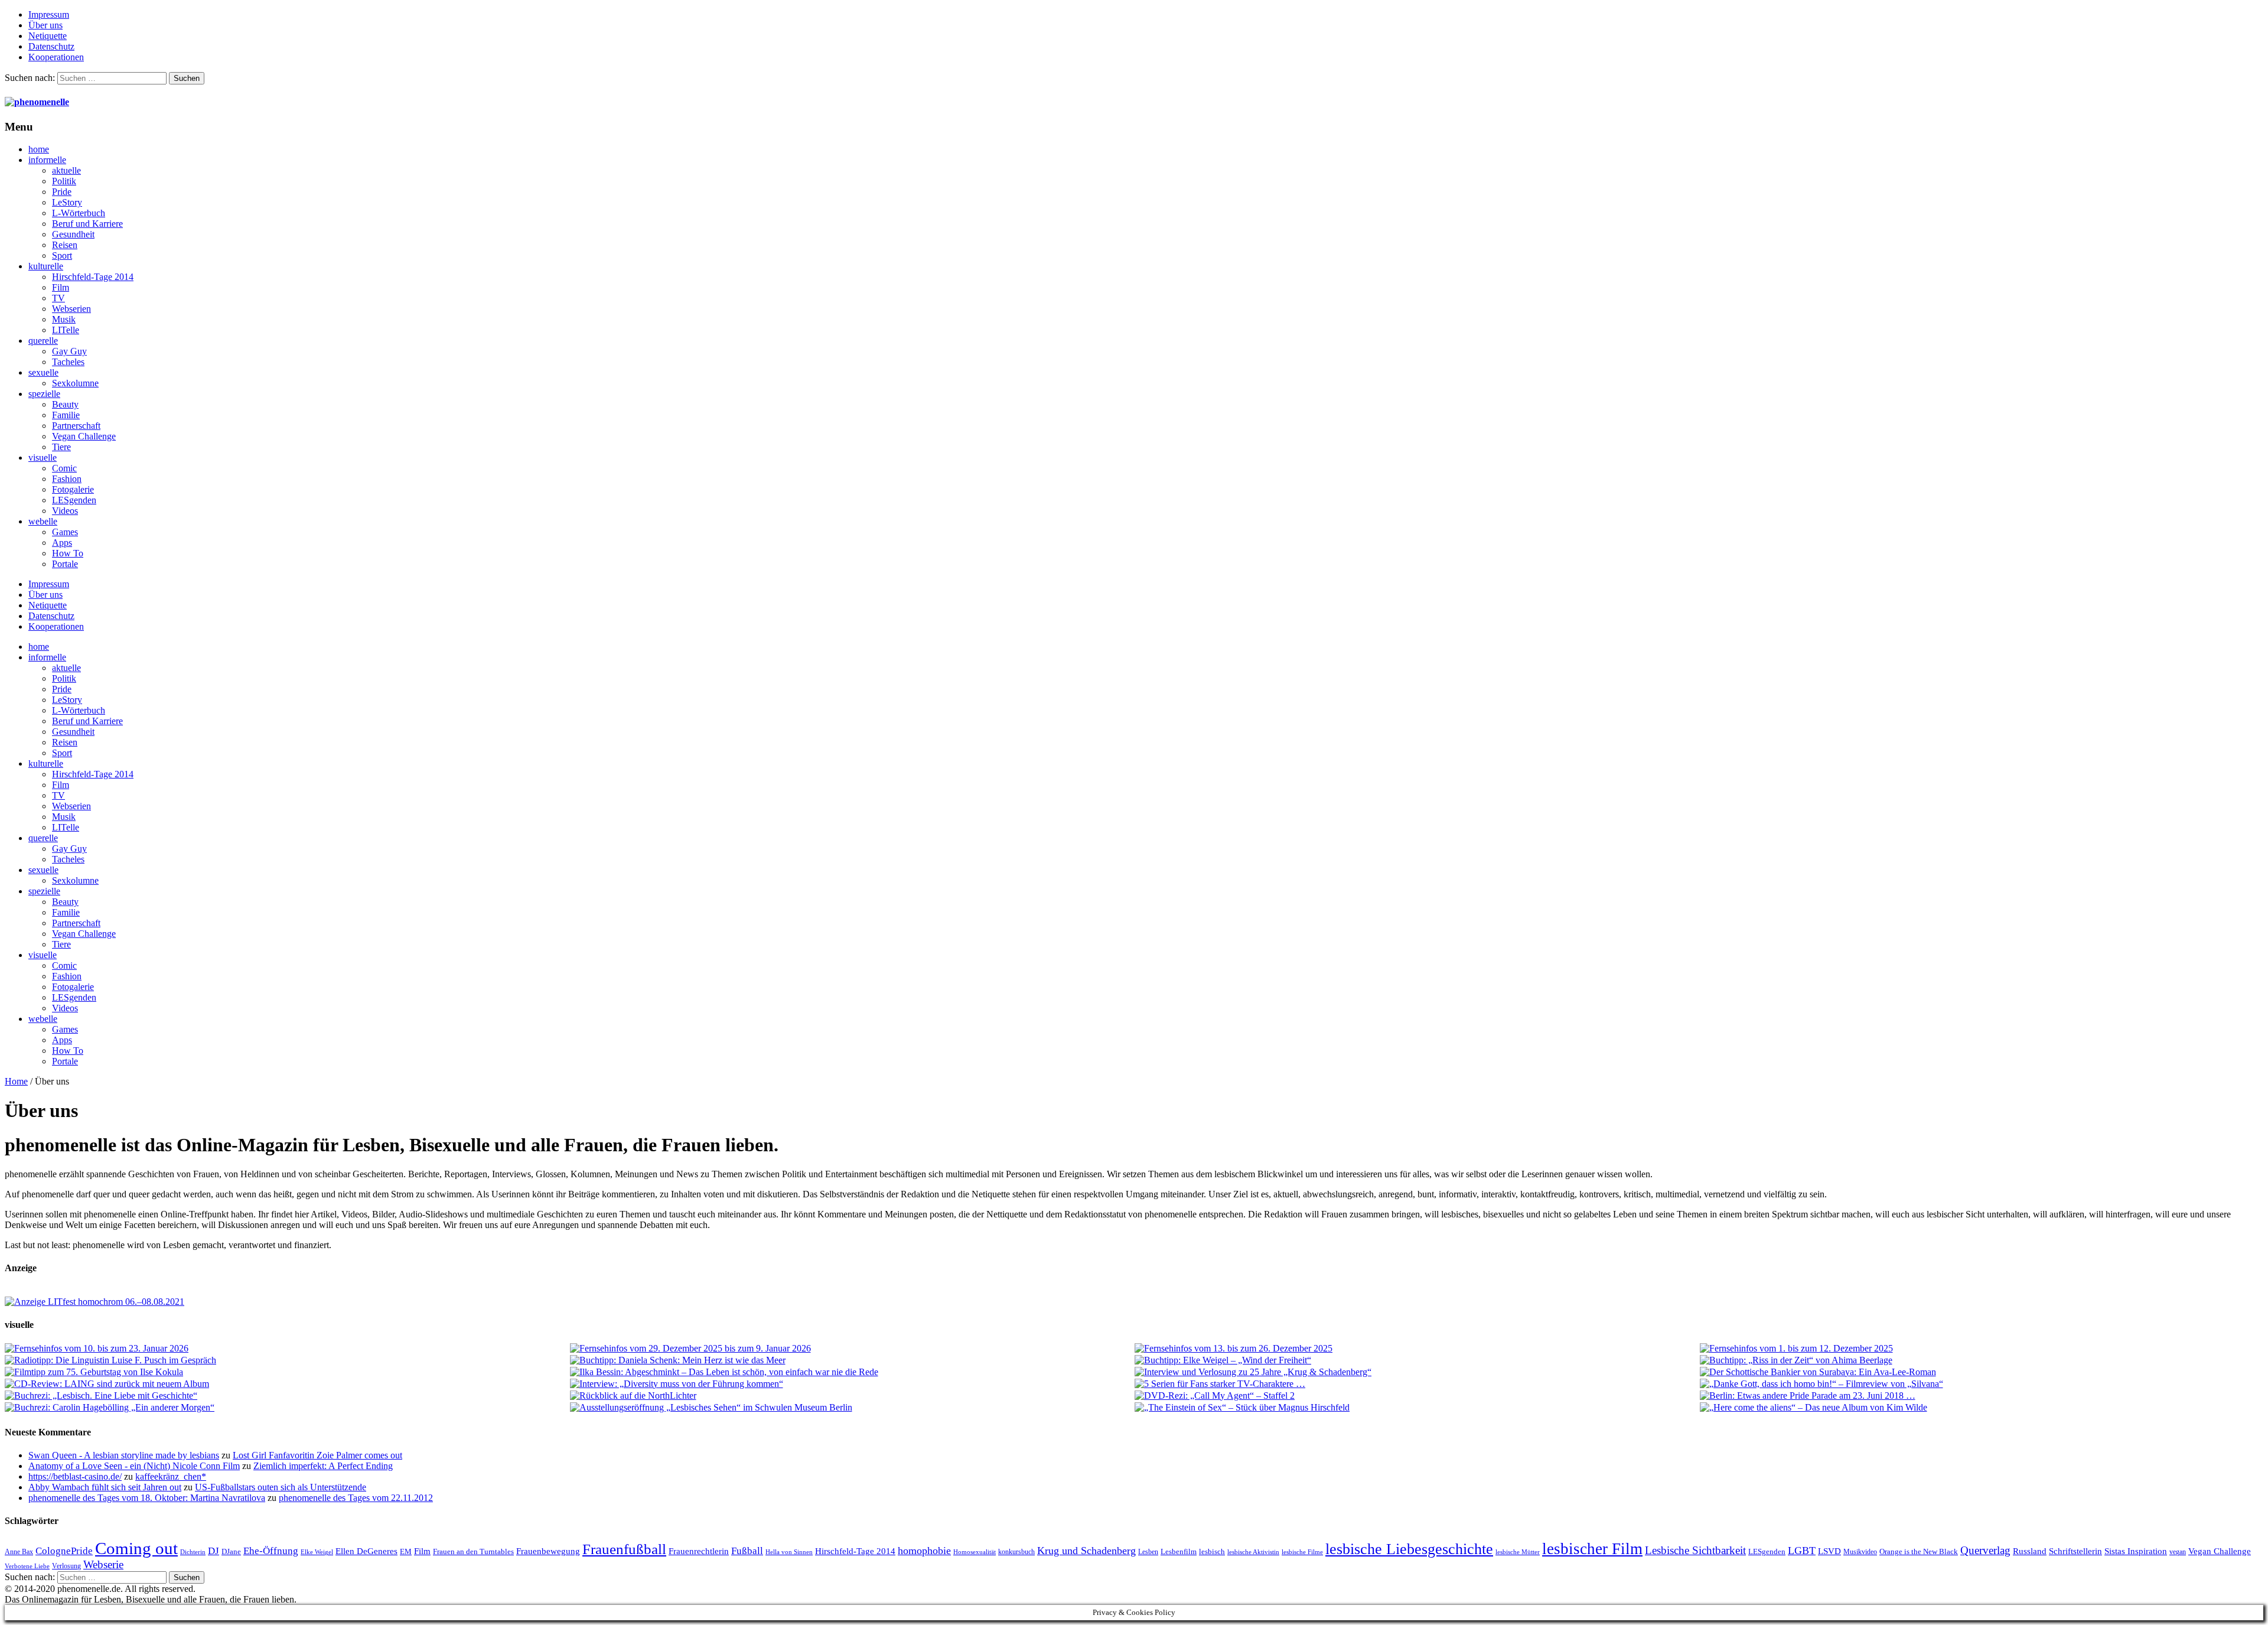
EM (406, 1551)
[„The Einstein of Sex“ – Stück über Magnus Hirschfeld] (1417, 1408)
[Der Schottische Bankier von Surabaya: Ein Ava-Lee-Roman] (1982, 1372)
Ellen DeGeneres (366, 1551)
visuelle (43, 457)
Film (61, 287)
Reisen (65, 245)
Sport (62, 255)
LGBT (1802, 1551)
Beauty (65, 404)
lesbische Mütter (1518, 1552)
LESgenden (74, 500)
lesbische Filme (1302, 1552)
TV (58, 298)
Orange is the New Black (1919, 1551)
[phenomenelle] (37, 102)
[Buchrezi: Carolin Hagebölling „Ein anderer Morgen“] (287, 1408)
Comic (64, 468)
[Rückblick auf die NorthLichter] (852, 1396)
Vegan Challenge (84, 436)
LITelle (66, 330)
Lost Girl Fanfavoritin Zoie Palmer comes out (317, 1455)
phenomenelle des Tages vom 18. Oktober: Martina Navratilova (147, 1498)
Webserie (103, 1564)
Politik (64, 181)
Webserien (71, 309)
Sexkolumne (75, 383)
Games (65, 532)
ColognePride (64, 1551)
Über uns (45, 25)
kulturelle (46, 266)
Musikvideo (1860, 1552)
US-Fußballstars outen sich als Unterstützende (281, 1487)
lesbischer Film (1592, 1549)
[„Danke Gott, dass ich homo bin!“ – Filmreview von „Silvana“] (1982, 1384)
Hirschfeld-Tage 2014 (93, 277)
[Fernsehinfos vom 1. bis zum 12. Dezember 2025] (1982, 1349)
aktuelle (66, 170)
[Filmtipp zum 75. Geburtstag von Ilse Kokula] (287, 1372)
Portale (65, 564)
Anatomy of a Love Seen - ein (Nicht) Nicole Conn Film (134, 1466)
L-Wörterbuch (79, 213)
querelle (43, 341)
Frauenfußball (624, 1549)
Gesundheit (73, 234)
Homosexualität (975, 1552)
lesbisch (1212, 1551)
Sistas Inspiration (2136, 1551)
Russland (2030, 1551)
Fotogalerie (73, 489)
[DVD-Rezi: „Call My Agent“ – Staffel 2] (1417, 1396)
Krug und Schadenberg (1086, 1551)
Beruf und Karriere (87, 224)
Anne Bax (19, 1552)
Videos (65, 511)
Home (16, 1081)
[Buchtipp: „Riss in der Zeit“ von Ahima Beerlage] (1982, 1360)
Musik (64, 319)
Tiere (61, 447)
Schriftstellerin (2075, 1551)
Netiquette (48, 36)
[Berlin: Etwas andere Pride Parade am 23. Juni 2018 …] (1982, 1396)
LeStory (67, 202)
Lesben (1148, 1552)
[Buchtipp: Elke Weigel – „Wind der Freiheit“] (1417, 1360)
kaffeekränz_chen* (171, 1476)
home (39, 149)
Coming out (136, 1548)
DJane (231, 1551)
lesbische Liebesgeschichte (1409, 1549)
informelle (47, 160)
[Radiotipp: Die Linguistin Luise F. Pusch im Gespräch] (287, 1360)
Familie (66, 415)
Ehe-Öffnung (271, 1551)
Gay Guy (69, 351)
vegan (2178, 1552)
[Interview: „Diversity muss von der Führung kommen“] (852, 1384)
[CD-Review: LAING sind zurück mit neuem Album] (287, 1384)
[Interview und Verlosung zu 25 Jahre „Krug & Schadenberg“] (1417, 1372)
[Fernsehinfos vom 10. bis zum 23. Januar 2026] (287, 1349)
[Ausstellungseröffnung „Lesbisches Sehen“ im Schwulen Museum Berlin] (852, 1408)
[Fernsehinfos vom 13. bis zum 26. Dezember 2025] (1417, 1349)
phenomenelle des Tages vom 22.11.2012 (356, 1498)
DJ (214, 1551)
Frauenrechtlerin (699, 1551)
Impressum (49, 14)
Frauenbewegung (548, 1551)
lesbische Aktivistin (1253, 1552)
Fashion (67, 479)
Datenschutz (51, 46)
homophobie (924, 1551)
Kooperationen (56, 57)
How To (68, 553)
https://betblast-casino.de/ (75, 1476)
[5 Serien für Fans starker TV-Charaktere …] (1417, 1384)
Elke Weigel (317, 1552)
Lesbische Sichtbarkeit (1695, 1550)
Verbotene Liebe (27, 1566)
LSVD (1829, 1551)
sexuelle (43, 372)
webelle (43, 521)
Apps (62, 543)
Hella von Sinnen (789, 1552)
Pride (62, 192)
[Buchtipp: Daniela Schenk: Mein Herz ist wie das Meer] (852, 1360)
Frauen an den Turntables (473, 1551)
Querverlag (1985, 1550)
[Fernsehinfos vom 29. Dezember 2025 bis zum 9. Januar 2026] (852, 1349)
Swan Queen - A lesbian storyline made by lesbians (124, 1455)
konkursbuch (1016, 1552)
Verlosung (66, 1566)
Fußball (747, 1551)
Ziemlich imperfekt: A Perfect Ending (323, 1466)
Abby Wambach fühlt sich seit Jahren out (105, 1487)
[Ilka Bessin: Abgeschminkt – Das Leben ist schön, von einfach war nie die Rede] (852, 1372)
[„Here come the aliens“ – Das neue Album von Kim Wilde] (1982, 1408)
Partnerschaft (76, 426)
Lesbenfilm (1179, 1551)
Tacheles (68, 362)
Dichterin (193, 1552)
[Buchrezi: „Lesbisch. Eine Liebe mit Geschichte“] (287, 1396)
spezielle (44, 394)
